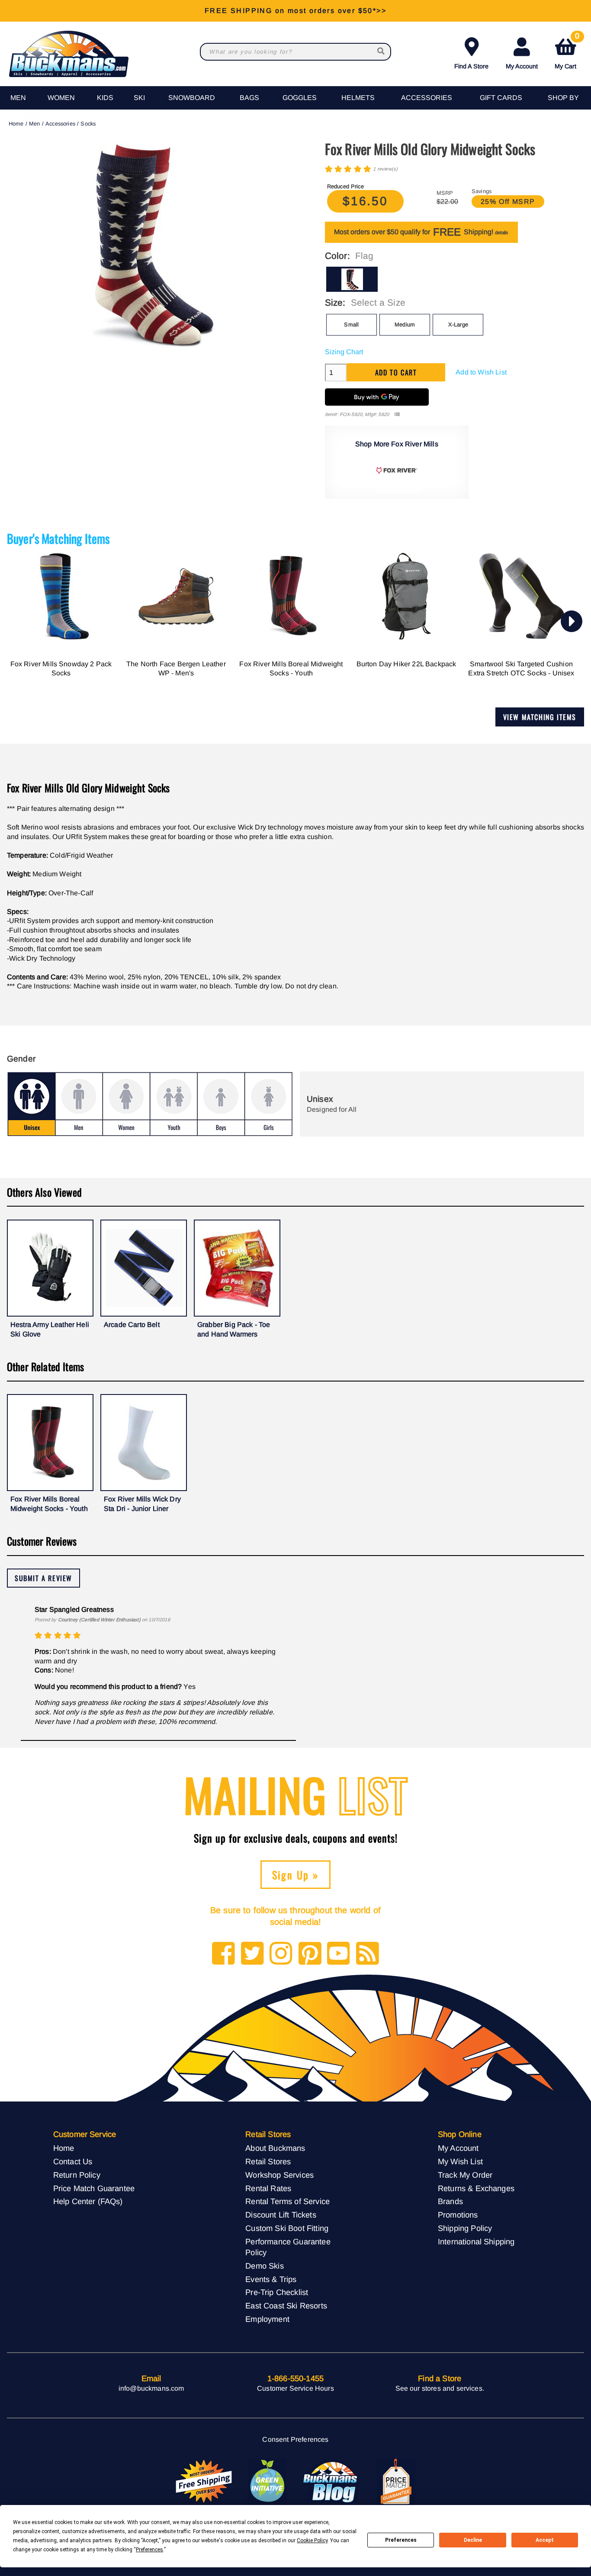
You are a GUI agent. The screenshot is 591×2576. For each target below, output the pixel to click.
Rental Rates (268, 2188)
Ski (139, 98)
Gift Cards (501, 98)
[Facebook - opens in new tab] (223, 1954)
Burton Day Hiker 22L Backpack (406, 664)
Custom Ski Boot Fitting (287, 2228)
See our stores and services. (440, 2388)
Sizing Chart (344, 352)
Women (61, 98)
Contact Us (73, 2161)
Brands (450, 2201)
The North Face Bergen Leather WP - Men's (176, 669)
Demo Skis (264, 2266)
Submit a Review (43, 1578)
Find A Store (471, 66)
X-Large (458, 324)
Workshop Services (279, 2175)
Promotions (458, 2215)
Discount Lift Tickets (281, 2215)
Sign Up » (296, 1875)
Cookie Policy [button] (312, 2540)
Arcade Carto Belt (132, 1325)
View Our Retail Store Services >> (295, 11)
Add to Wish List (481, 372)
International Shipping (476, 2242)
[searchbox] (382, 52)
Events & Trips (271, 2279)
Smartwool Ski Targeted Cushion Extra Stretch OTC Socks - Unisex (521, 669)
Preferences (401, 2540)
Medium (405, 324)
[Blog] (368, 1954)
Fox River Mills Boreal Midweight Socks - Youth (291, 669)
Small (351, 324)
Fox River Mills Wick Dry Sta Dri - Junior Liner (142, 1504)
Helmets (358, 98)
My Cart (567, 52)
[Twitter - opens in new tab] (252, 1954)
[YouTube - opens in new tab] (339, 1954)
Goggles (300, 98)
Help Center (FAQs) (88, 2201)
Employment (267, 2319)
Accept (545, 2540)
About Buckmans (275, 2148)
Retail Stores (268, 2161)
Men (18, 98)
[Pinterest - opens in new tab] (310, 1954)
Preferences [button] (149, 2550)
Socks (88, 124)
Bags (249, 98)
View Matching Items (540, 717)
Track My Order (465, 2175)
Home (16, 124)
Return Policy (77, 2175)
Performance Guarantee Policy (288, 2247)
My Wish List (460, 2161)
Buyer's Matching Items (58, 538)
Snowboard (192, 98)
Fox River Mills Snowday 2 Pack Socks (61, 669)
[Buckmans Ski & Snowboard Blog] (331, 2482)
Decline (473, 2540)
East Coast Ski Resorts (286, 2306)
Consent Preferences (295, 2439)
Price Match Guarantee (94, 2188)
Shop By (563, 98)
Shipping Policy (465, 2228)
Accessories (427, 98)
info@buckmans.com (151, 2388)
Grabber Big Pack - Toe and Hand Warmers (234, 1329)
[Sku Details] (397, 415)
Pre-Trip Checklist (277, 2292)
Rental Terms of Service (287, 2201)
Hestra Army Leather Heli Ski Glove (50, 1329)
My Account (522, 66)
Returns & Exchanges (476, 2188)
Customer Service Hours (295, 2388)
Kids (105, 98)
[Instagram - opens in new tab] (281, 1954)
